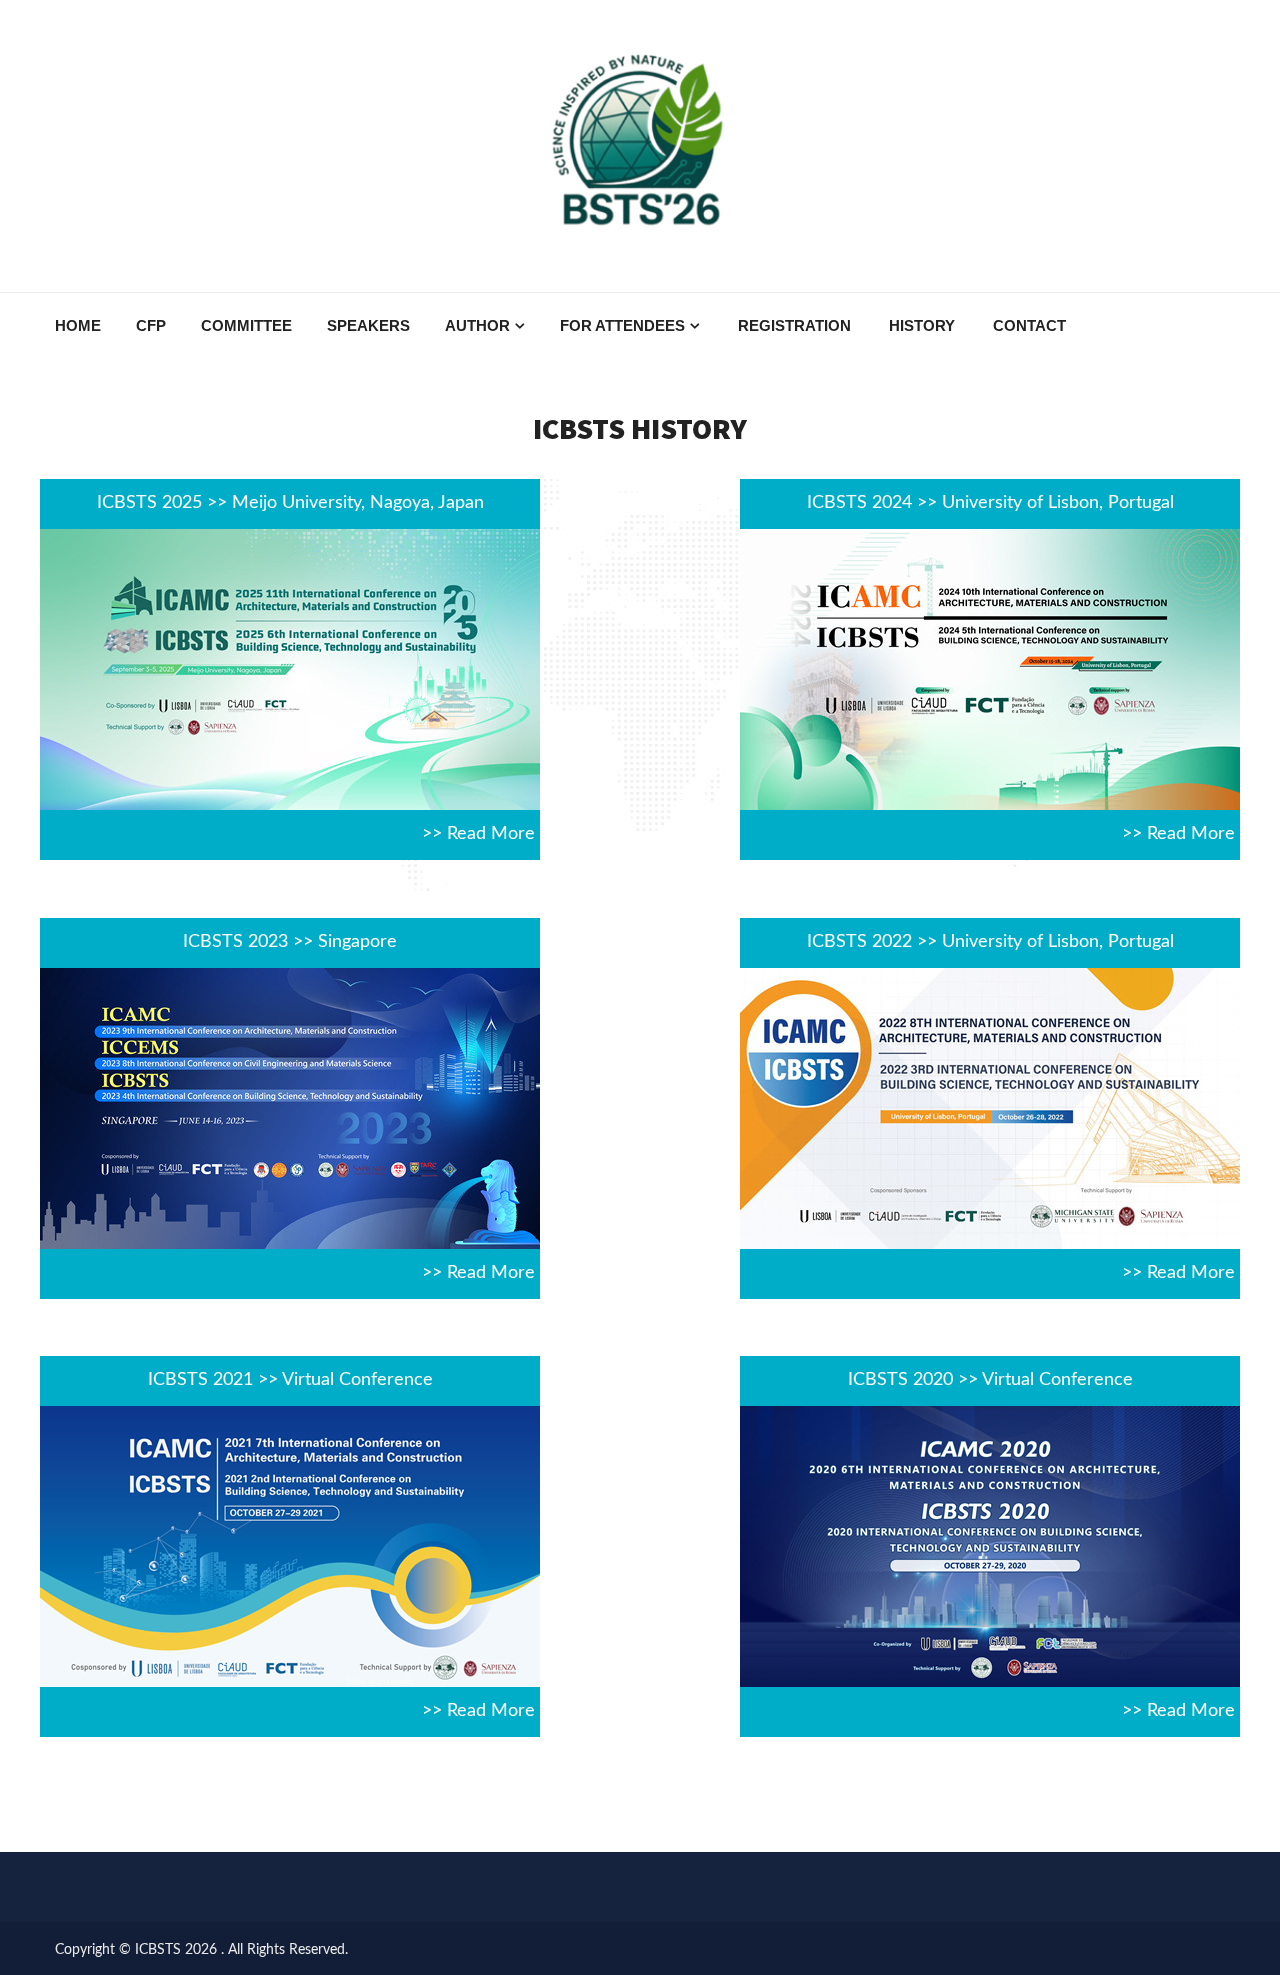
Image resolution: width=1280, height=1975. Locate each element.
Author (477, 325)
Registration (794, 325)
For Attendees (622, 325)
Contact (1029, 325)
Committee (246, 325)
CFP (151, 325)
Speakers (368, 325)
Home (78, 325)
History (922, 325)
